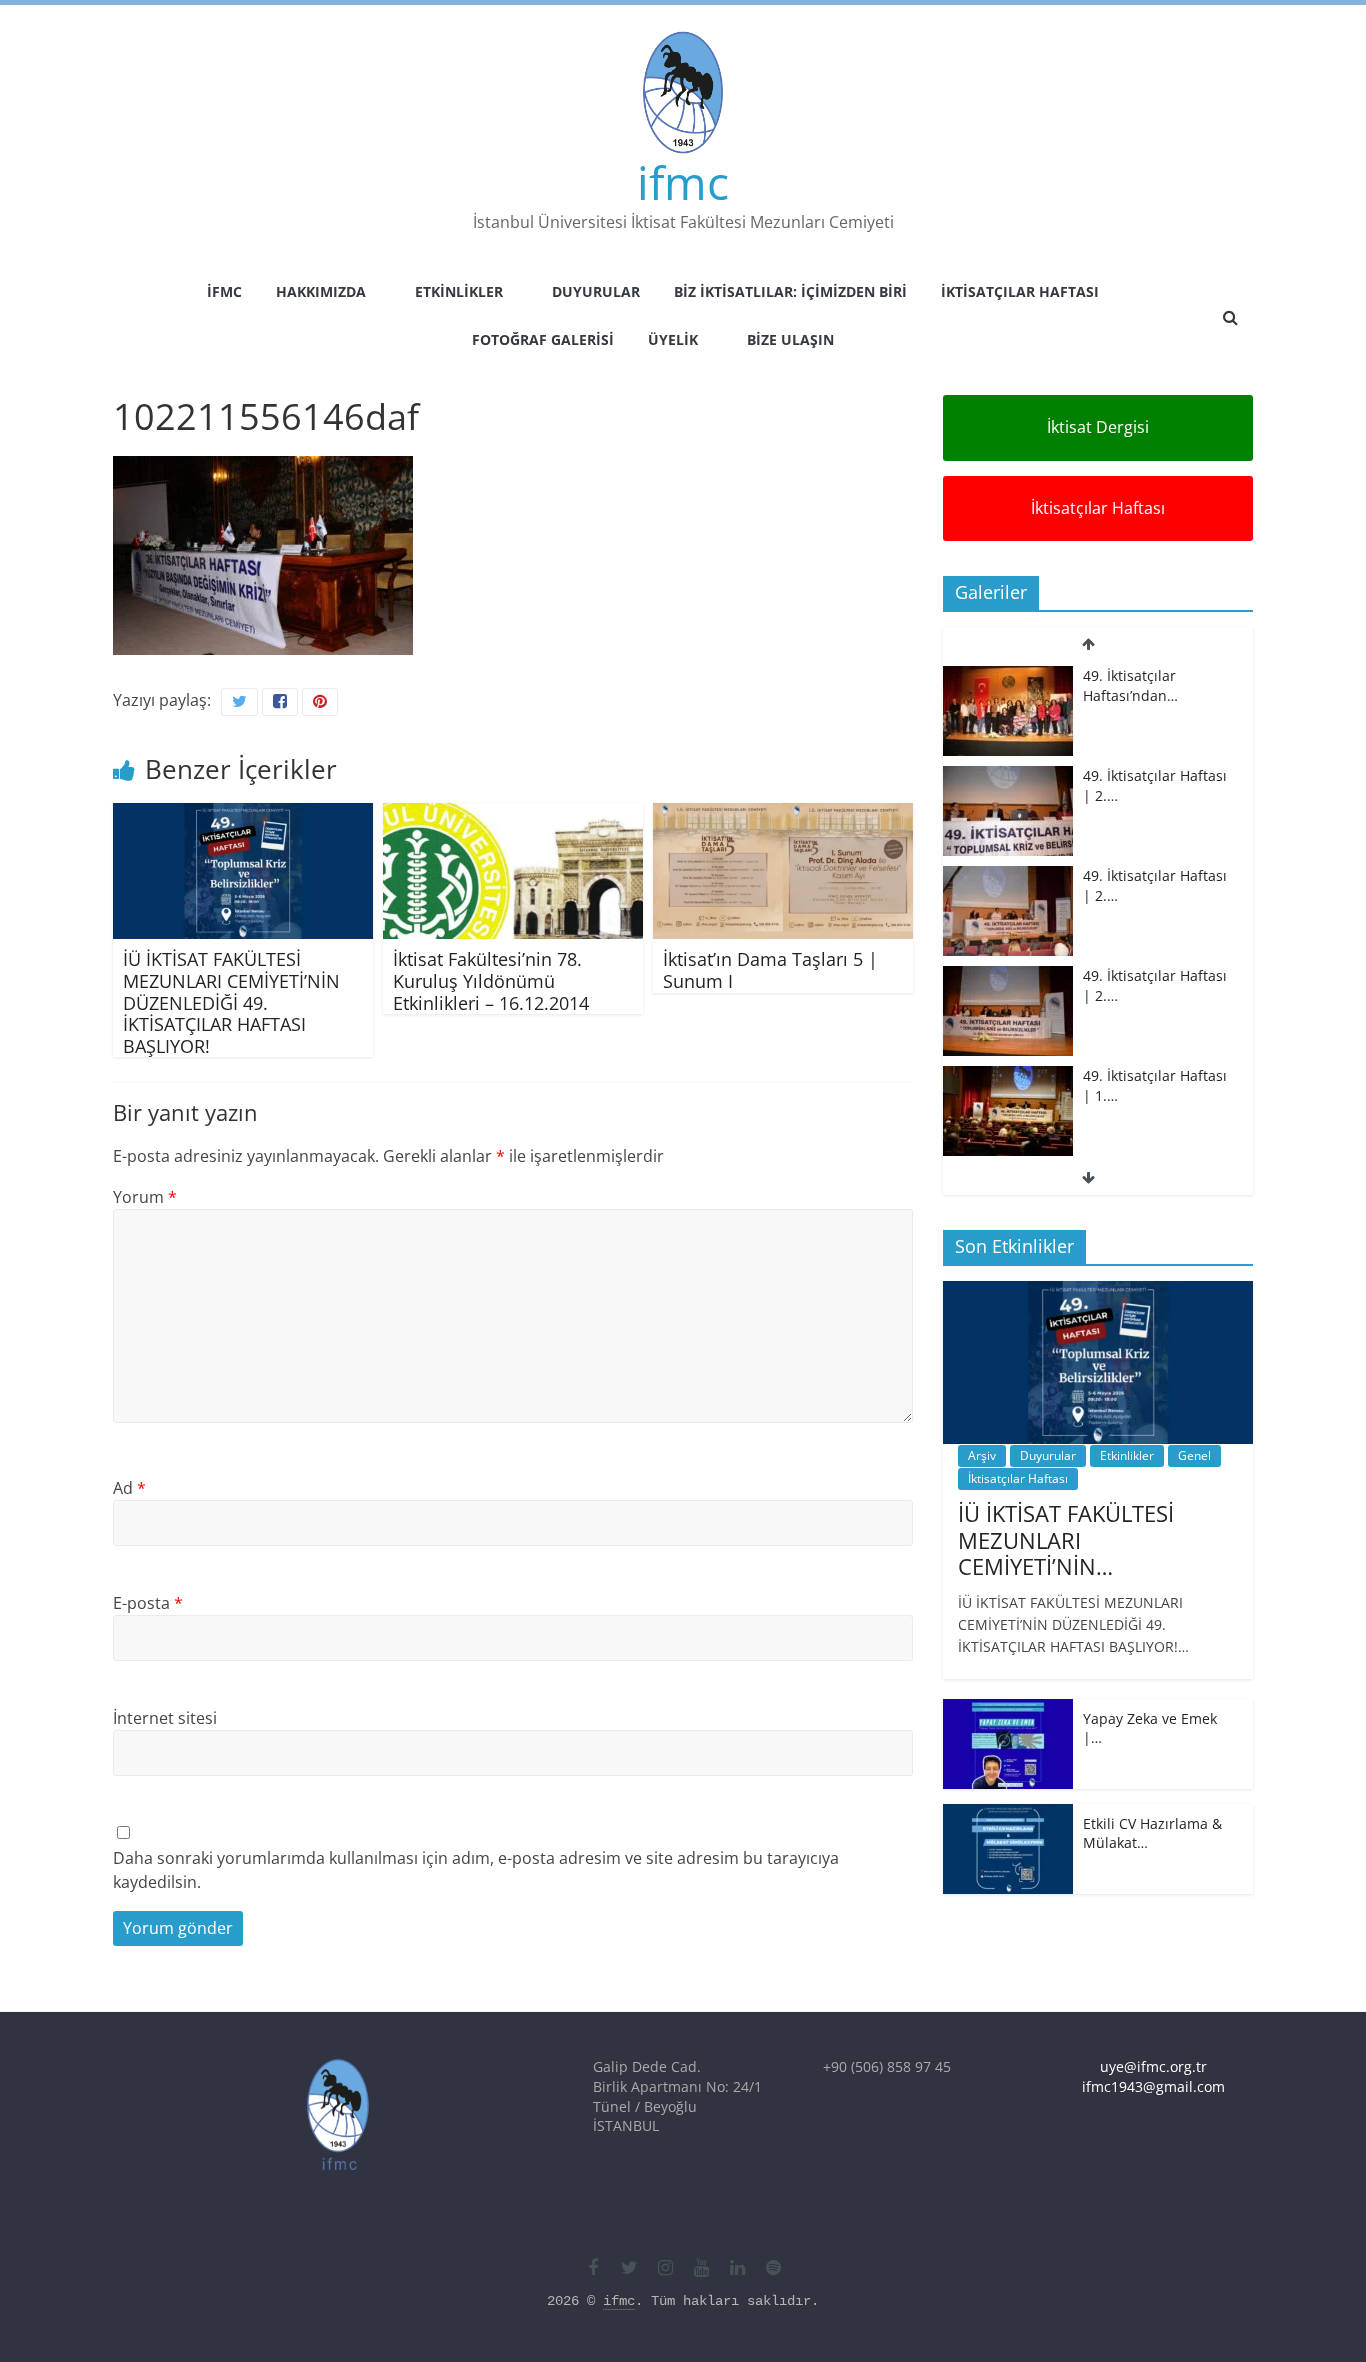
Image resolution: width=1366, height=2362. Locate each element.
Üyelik (673, 339)
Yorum (145, 1197)
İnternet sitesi (165, 1718)
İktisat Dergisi (1098, 427)
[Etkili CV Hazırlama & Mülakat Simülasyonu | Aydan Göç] (1008, 1814)
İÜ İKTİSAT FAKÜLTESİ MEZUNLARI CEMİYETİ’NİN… (1066, 1539)
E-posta (148, 1603)
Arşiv (982, 1455)
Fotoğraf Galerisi (543, 339)
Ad (129, 1488)
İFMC (224, 291)
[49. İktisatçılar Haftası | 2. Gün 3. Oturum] (1008, 676)
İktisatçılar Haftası (1020, 291)
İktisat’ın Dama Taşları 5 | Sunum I (770, 970)
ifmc (683, 182)
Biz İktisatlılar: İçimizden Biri (790, 291)
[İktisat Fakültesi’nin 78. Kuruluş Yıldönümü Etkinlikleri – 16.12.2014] (513, 815)
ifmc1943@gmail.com (1153, 2086)
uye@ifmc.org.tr (1153, 2066)
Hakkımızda (321, 291)
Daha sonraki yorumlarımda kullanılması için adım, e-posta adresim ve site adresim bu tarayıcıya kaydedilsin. (476, 1870)
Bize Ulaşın (790, 339)
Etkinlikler (459, 291)
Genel (1194, 1455)
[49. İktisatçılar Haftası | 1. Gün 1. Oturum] (1008, 1076)
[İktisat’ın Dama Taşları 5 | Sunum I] (783, 815)
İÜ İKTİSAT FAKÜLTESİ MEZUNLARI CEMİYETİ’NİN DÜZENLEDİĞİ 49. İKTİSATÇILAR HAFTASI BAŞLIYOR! (231, 1002)
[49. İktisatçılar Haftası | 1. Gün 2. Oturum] (1008, 976)
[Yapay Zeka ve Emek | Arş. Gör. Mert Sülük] (1008, 1709)
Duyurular (596, 291)
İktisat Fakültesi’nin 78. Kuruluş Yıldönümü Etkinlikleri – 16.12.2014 (491, 980)
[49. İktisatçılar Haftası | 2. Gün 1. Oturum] (1008, 876)
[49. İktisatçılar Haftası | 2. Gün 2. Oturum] (1008, 776)
